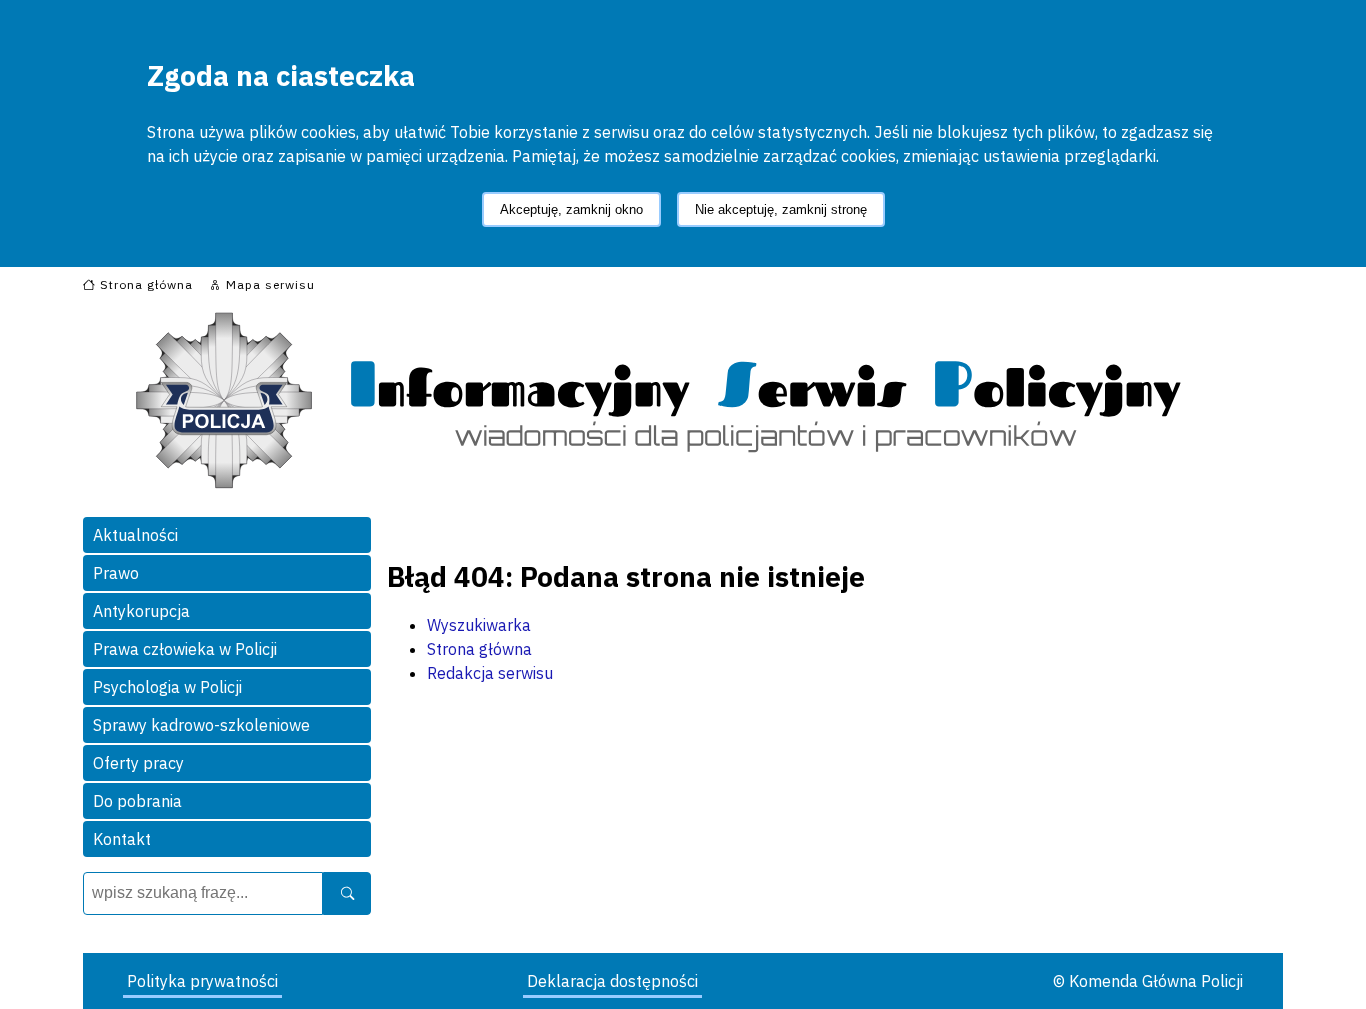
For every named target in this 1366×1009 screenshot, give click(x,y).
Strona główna (479, 649)
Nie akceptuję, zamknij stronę (781, 209)
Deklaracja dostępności (612, 981)
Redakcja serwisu (490, 673)
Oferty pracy (138, 763)
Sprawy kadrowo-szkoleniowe (201, 725)
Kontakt (122, 839)
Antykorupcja (141, 611)
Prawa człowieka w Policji (185, 649)
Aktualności (135, 535)
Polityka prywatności (202, 981)
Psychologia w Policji (167, 687)
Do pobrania (137, 801)
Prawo (116, 573)
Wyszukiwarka (479, 625)
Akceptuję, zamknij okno (571, 209)
